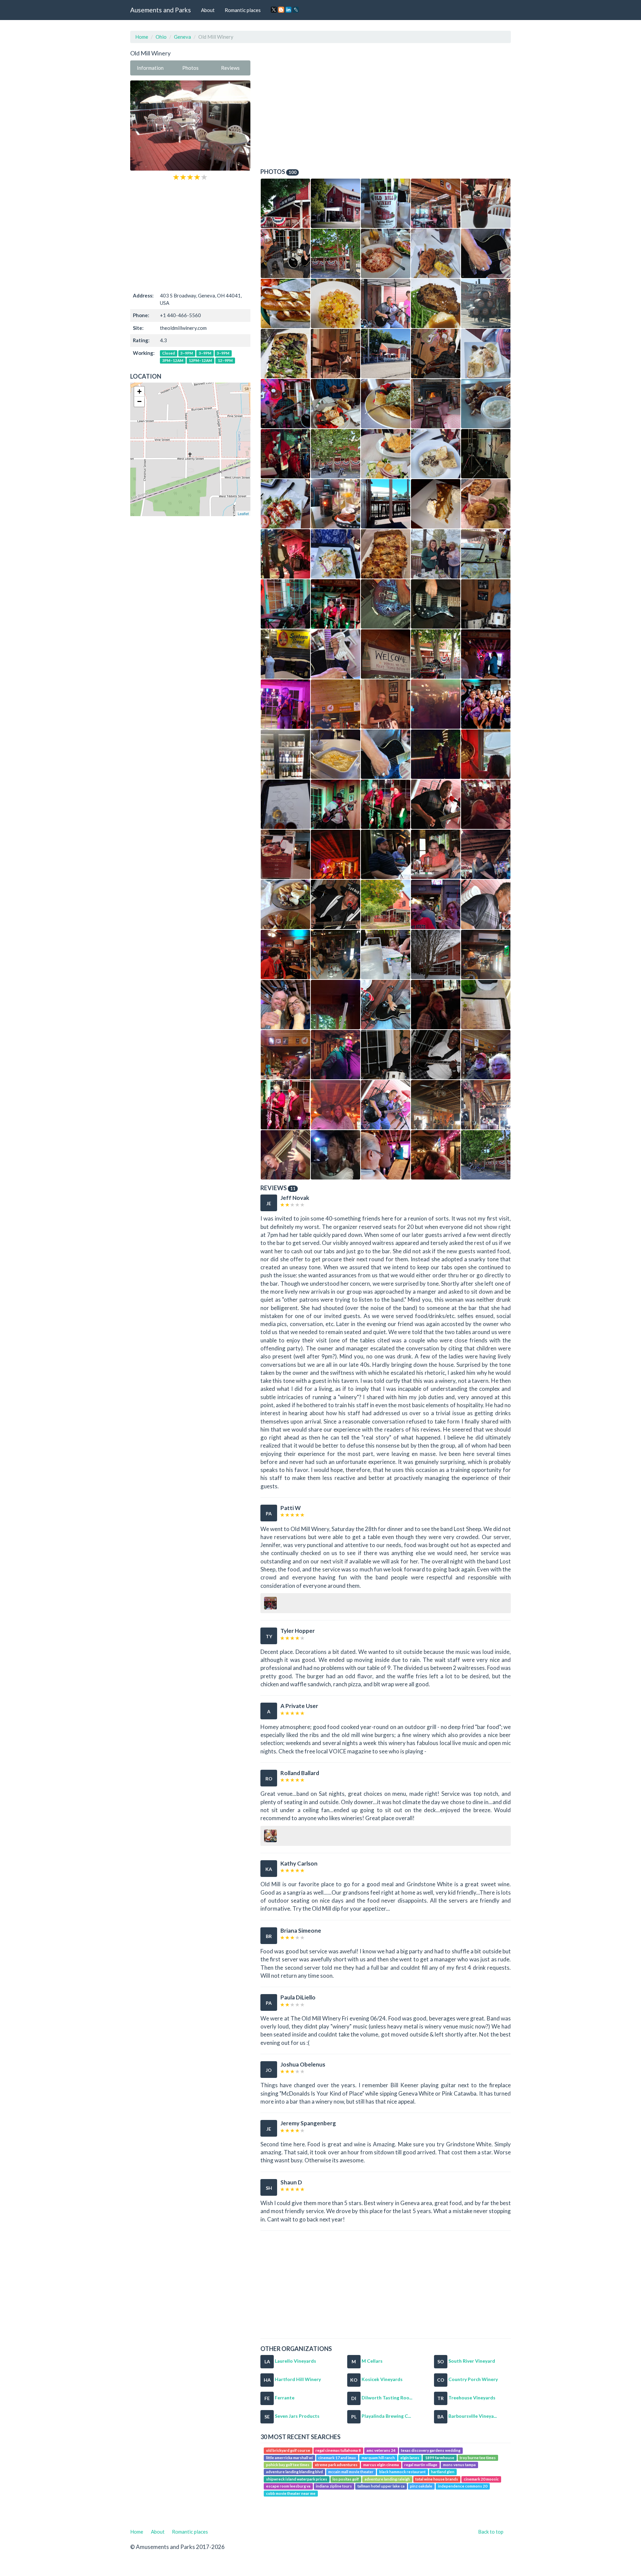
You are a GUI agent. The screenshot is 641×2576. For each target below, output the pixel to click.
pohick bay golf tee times (288, 2465)
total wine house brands (437, 2479)
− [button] (139, 401)
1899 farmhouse (440, 2458)
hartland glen (443, 2472)
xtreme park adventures (336, 2465)
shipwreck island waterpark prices (297, 2479)
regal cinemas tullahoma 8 (338, 2450)
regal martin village (421, 2465)
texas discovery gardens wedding (431, 2450)
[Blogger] (281, 10)
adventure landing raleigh (387, 2479)
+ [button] (139, 391)
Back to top (491, 2532)
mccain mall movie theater (351, 2472)
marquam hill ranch (378, 2458)
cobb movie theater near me (291, 2493)
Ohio (161, 37)
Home (142, 37)
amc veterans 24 (381, 2450)
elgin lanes (410, 2458)
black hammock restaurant (402, 2472)
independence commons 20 (463, 2486)
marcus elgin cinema (381, 2465)
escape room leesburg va (288, 2486)
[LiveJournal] (296, 10)
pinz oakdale (421, 2486)
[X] (274, 10)
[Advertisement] (190, 236)
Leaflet (243, 513)
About (208, 10)
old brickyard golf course (288, 2450)
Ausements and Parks (161, 10)
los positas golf (346, 2479)
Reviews (230, 68)
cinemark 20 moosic (481, 2479)
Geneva (182, 37)
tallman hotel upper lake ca (381, 2486)
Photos (190, 68)
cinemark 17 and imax (337, 2458)
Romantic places (243, 10)
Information (150, 68)
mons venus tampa (459, 2465)
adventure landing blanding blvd (294, 2472)
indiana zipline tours (334, 2486)
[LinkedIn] (288, 10)
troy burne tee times (478, 2458)
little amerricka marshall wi (289, 2458)
